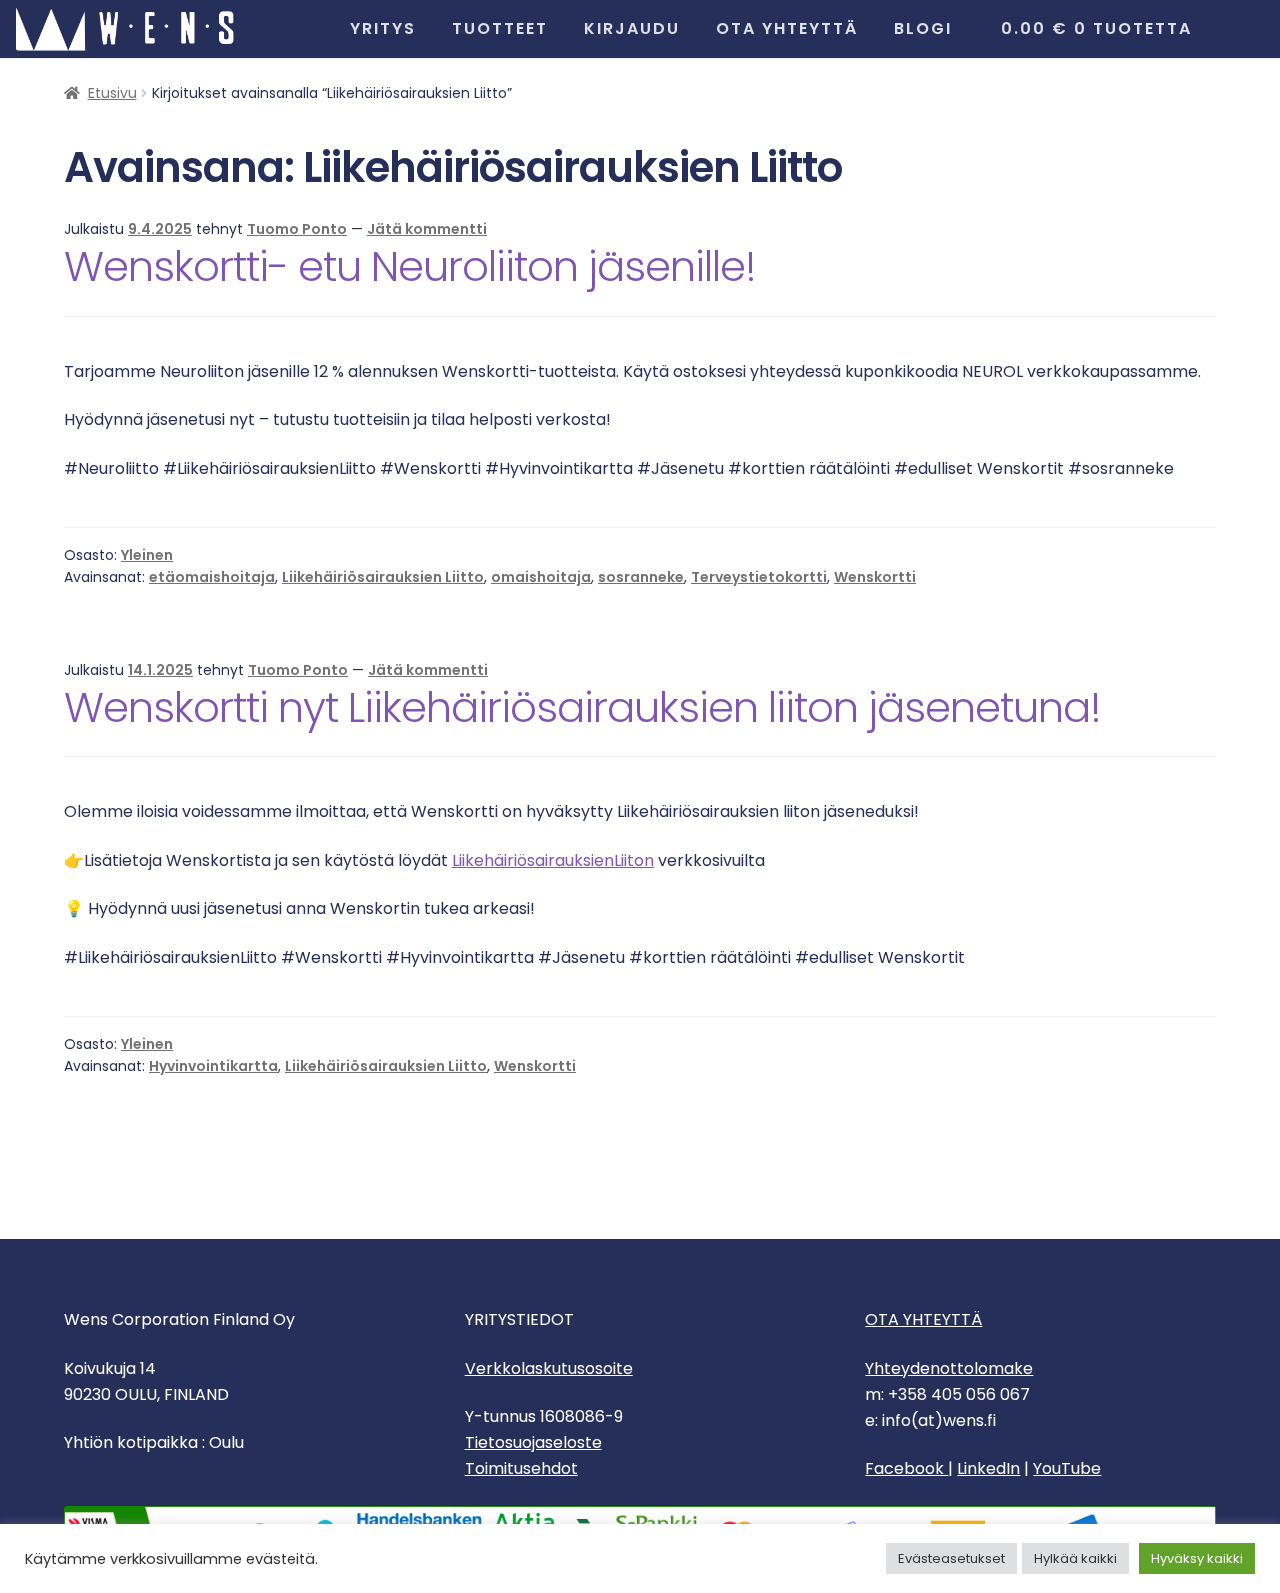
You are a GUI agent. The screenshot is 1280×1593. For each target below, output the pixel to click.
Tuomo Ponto (297, 229)
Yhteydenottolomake (949, 1368)
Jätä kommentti (427, 229)
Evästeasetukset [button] (951, 1558)
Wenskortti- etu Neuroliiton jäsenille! (410, 266)
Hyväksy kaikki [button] (1197, 1558)
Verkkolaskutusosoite (549, 1368)
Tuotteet (500, 28)
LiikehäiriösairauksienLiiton (553, 860)
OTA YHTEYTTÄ (923, 1319)
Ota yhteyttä (787, 28)
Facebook (906, 1468)
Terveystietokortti (759, 577)
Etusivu (112, 93)
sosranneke (641, 577)
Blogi (923, 28)
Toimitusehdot (521, 1468)
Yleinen (147, 555)
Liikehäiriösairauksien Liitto (383, 577)
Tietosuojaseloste (533, 1442)
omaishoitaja (541, 577)
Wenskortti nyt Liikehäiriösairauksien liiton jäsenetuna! (582, 707)
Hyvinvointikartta (213, 1066)
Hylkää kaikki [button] (1075, 1558)
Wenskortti (875, 577)
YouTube (1067, 1468)
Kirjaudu (632, 28)
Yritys (383, 28)
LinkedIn (988, 1468)
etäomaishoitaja (212, 577)
